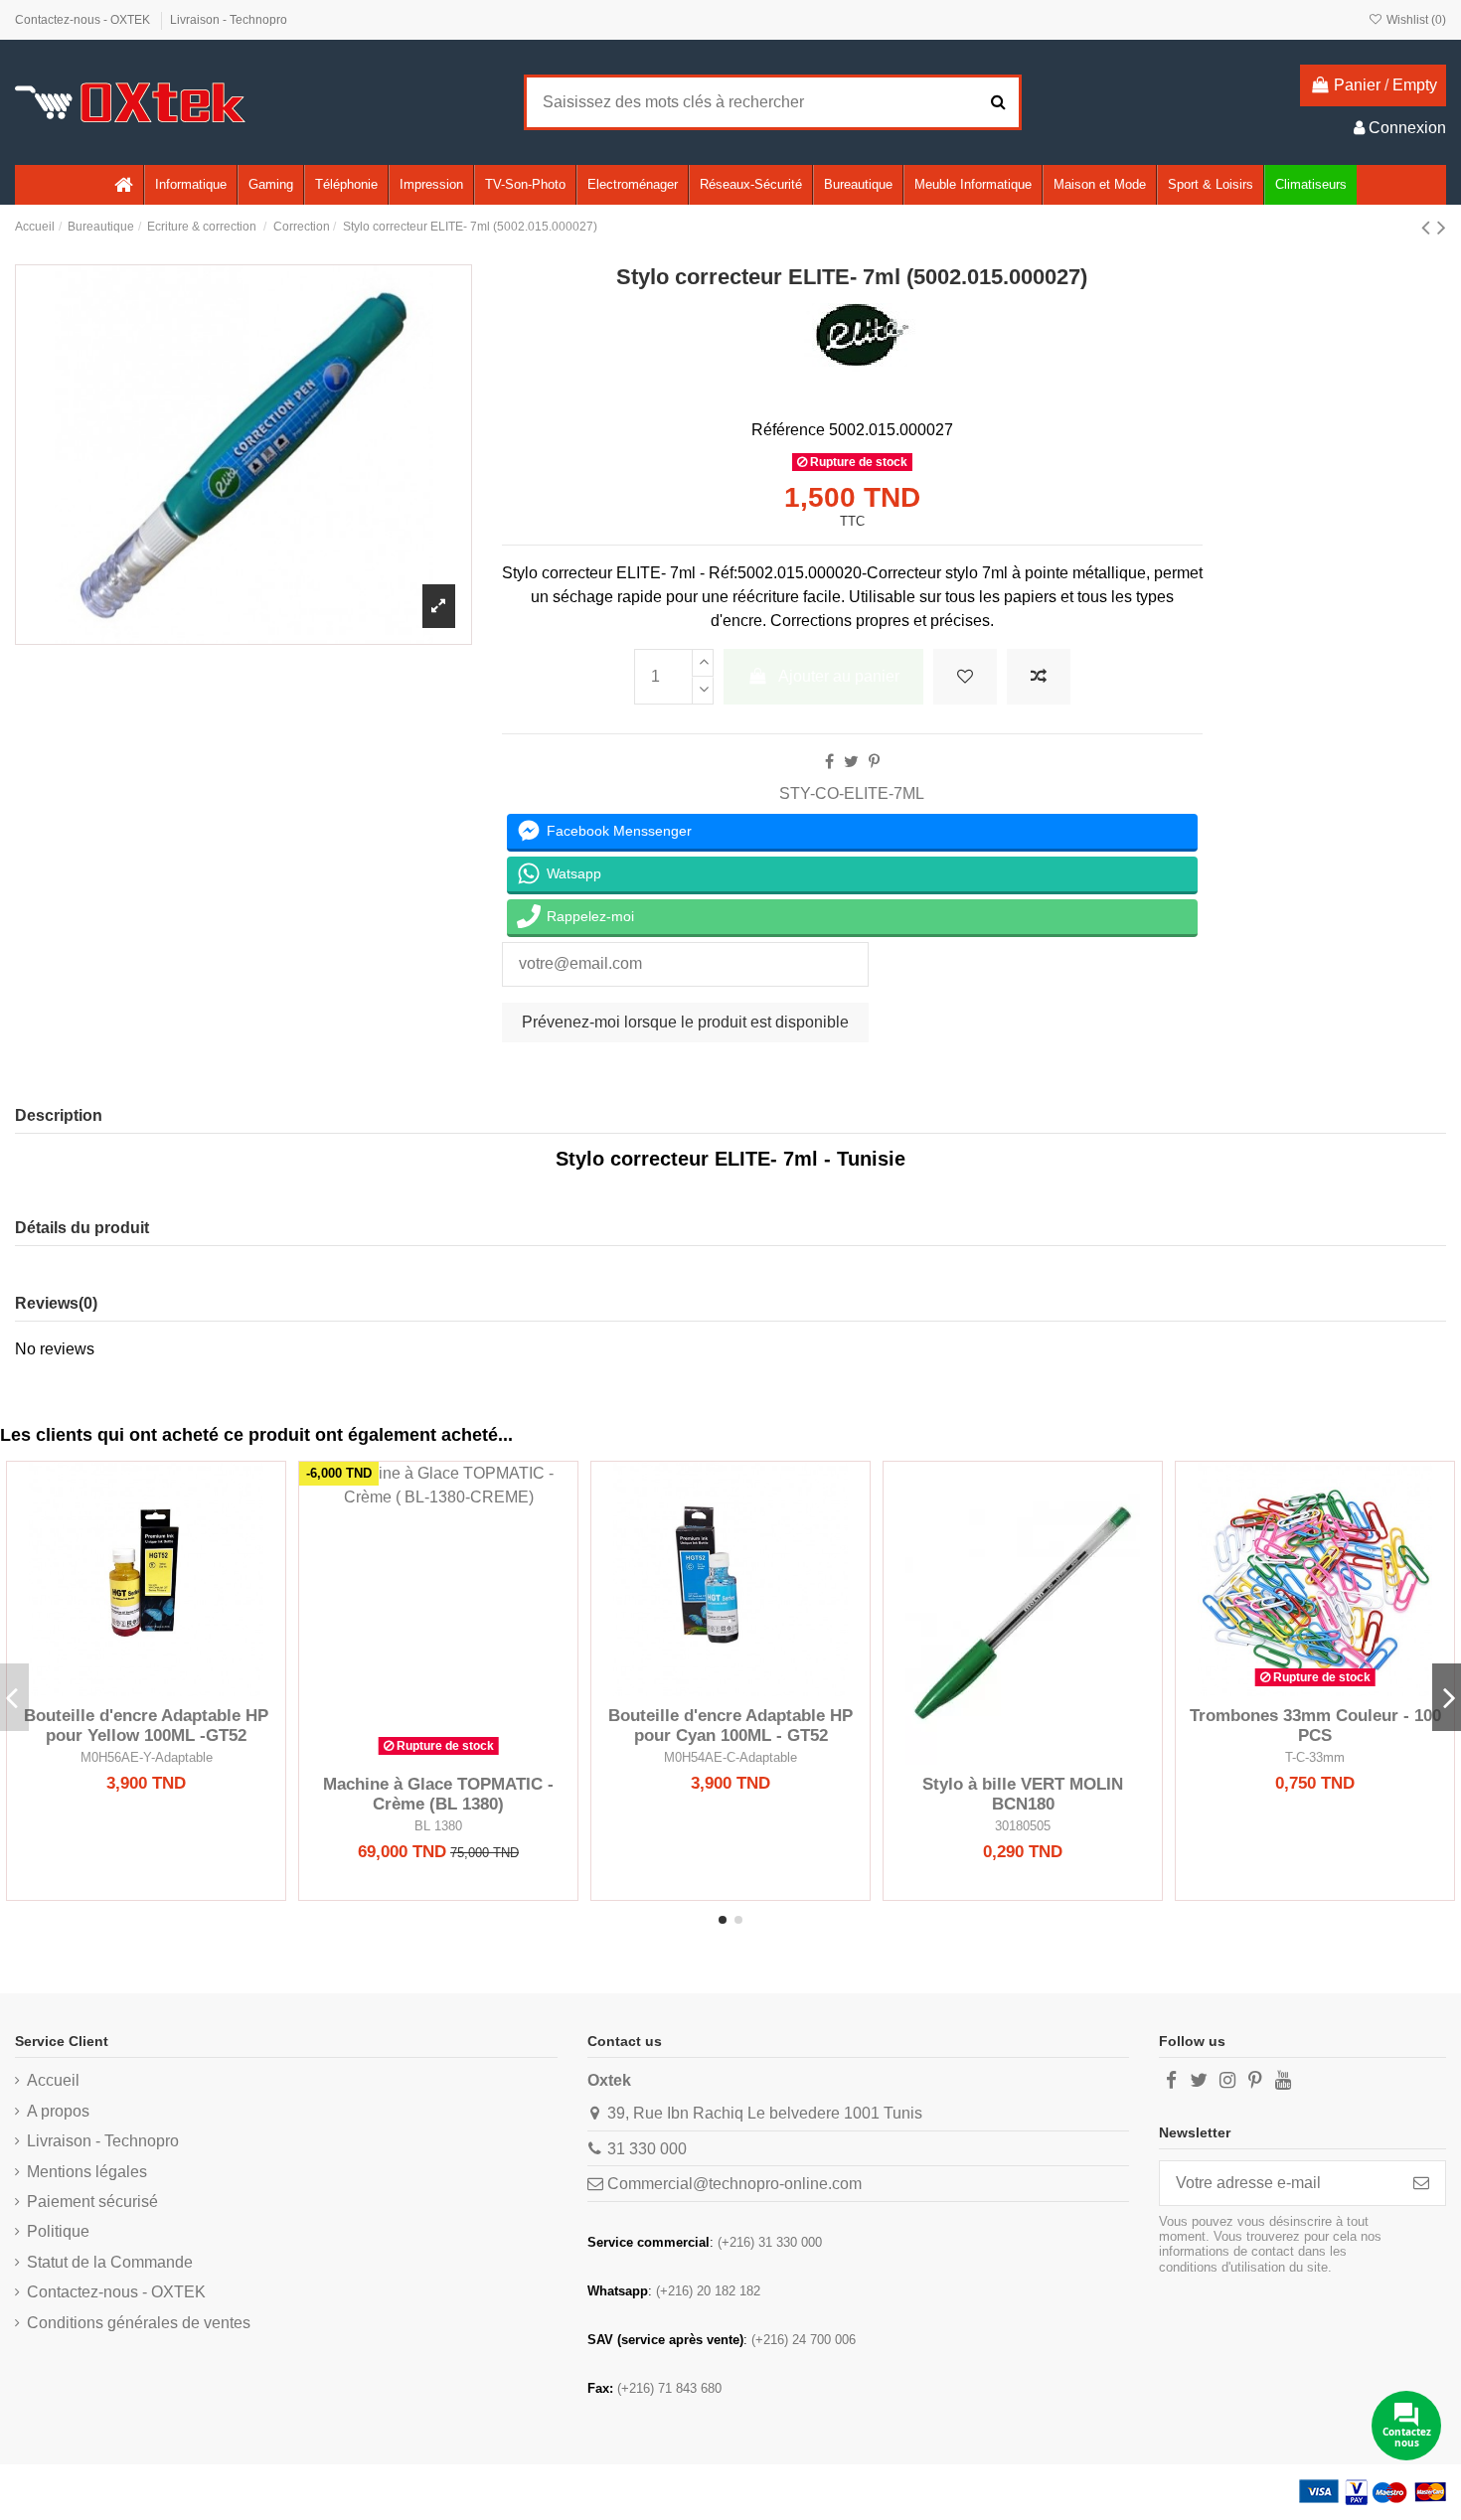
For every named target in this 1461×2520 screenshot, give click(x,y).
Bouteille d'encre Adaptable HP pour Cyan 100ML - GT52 (730, 1726)
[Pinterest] (874, 762)
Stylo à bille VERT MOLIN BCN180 (1023, 1794)
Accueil (53, 2080)
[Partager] (829, 762)
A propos (58, 2111)
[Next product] (1442, 227)
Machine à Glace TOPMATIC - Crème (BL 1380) (438, 1794)
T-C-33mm (1315, 1757)
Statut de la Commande (110, 2262)
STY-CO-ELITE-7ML (852, 793)
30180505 (1023, 1826)
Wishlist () (1415, 20)
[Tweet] (851, 762)
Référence (788, 430)
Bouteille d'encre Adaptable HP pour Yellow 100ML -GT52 (146, 1726)
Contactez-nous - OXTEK (84, 20)
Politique (58, 2231)
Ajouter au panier (839, 676)
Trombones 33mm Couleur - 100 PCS (1315, 1726)
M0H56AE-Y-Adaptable (147, 1757)
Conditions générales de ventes (139, 2323)
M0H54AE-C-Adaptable (730, 1757)
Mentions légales (87, 2172)
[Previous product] (1429, 227)
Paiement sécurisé (92, 2202)
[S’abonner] (1421, 2183)
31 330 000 (647, 2149)
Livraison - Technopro (229, 20)
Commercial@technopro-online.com (734, 2184)
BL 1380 (438, 1826)
